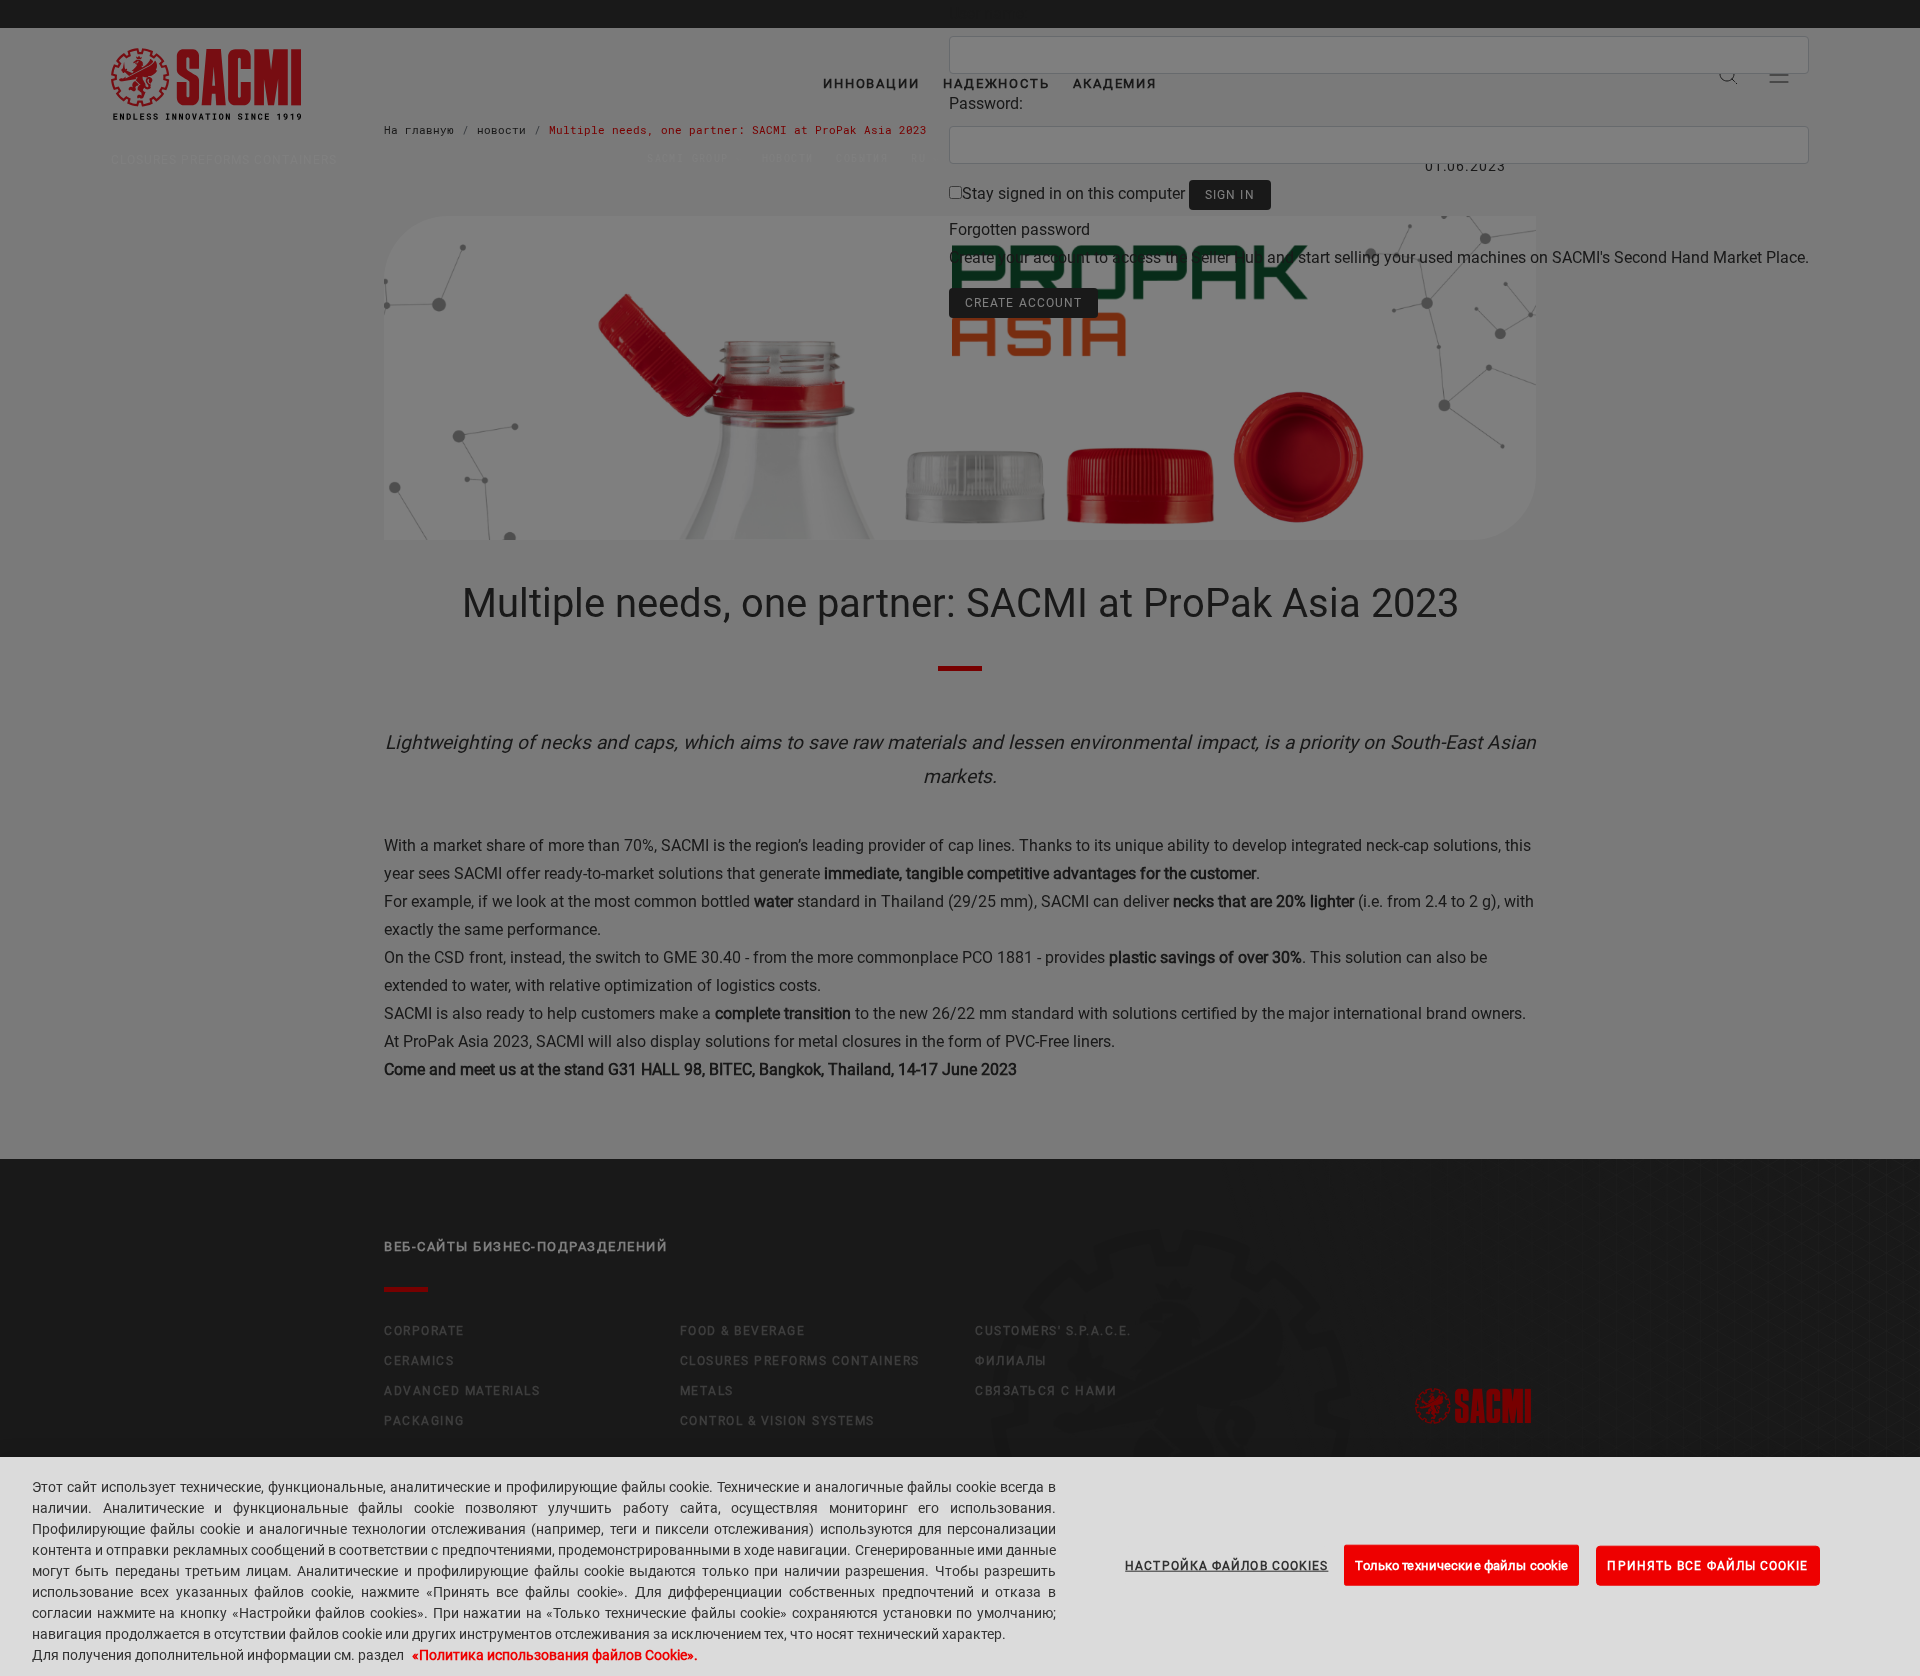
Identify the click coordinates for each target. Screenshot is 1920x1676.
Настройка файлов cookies (1226, 1565)
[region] (960, 1566)
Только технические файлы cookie (1461, 1564)
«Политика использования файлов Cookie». (555, 1655)
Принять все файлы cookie (1707, 1565)
